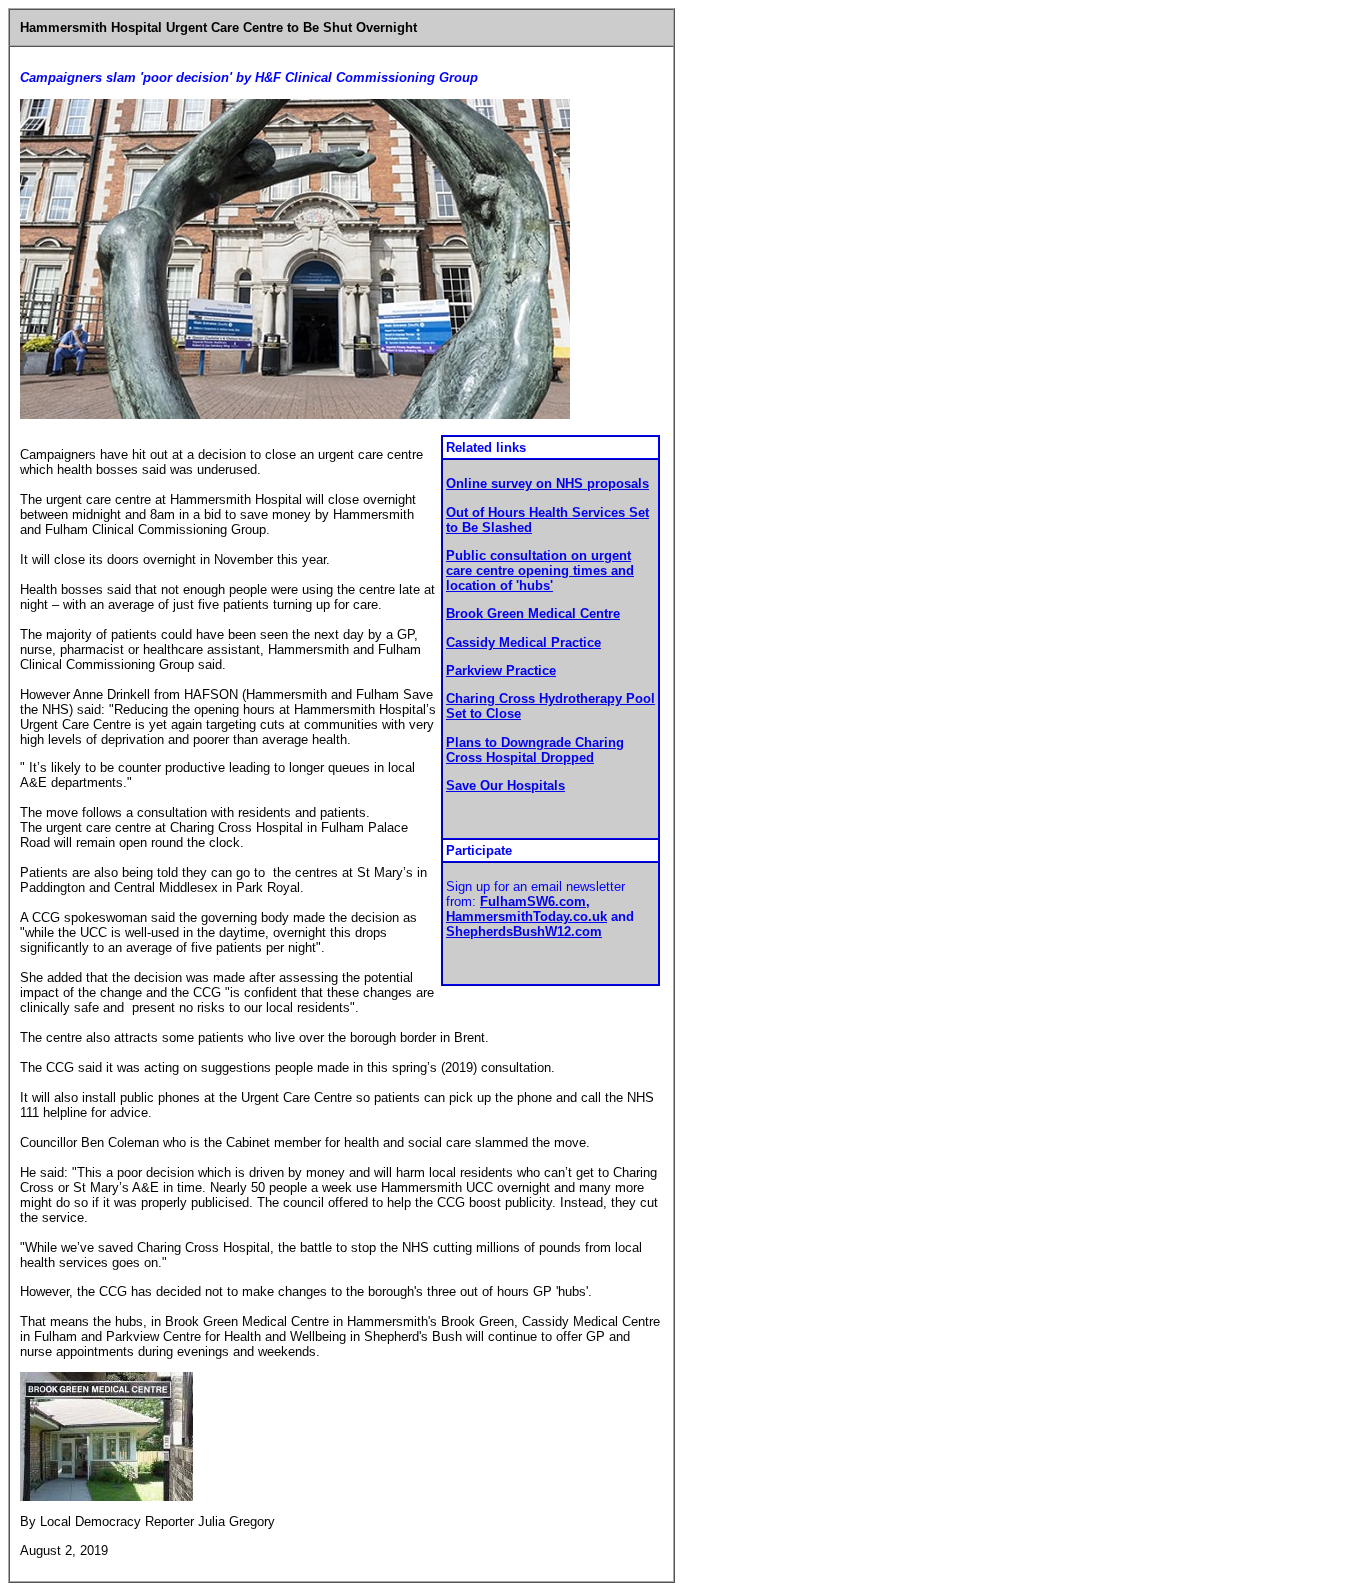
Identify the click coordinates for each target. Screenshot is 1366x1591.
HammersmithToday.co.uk (526, 916)
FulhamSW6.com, (535, 901)
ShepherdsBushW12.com (524, 931)
